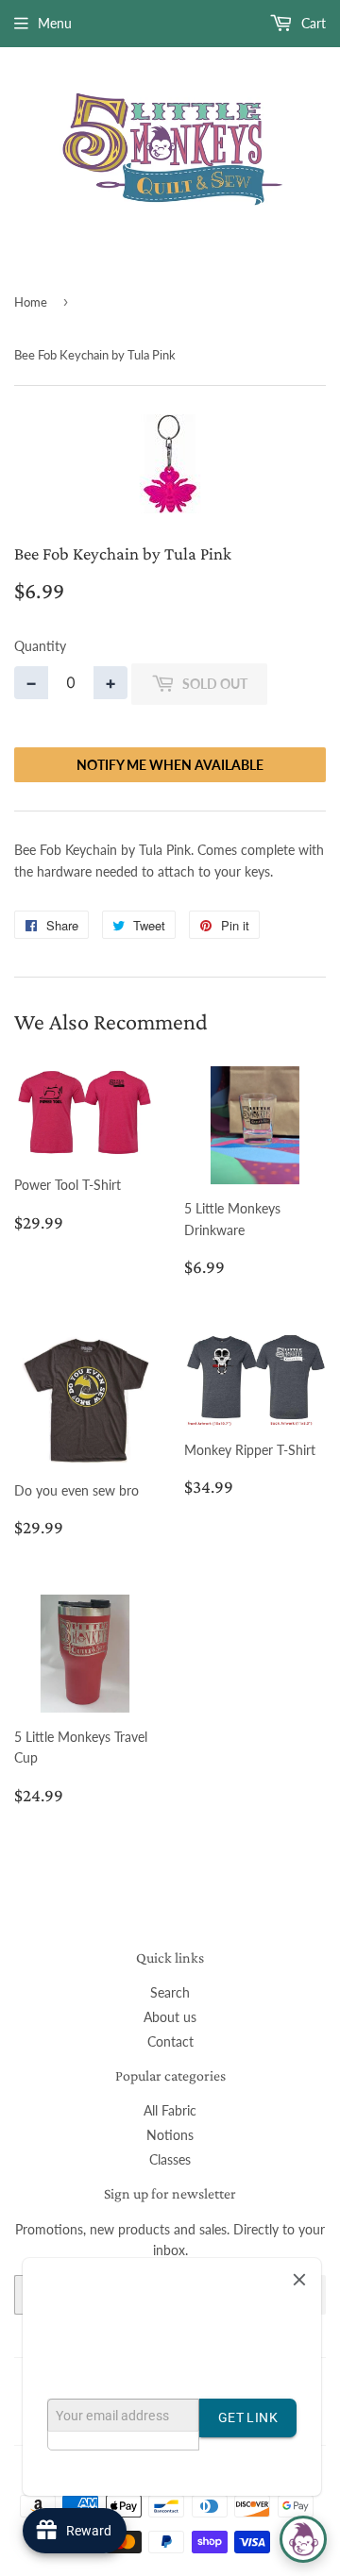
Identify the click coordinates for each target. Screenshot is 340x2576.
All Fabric (170, 2110)
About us (170, 2017)
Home (31, 302)
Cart (312, 23)
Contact (170, 2041)
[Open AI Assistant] (303, 2539)
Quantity (40, 646)
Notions (170, 2135)
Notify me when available (170, 765)
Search (170, 1992)
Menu (55, 23)
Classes (170, 2159)
